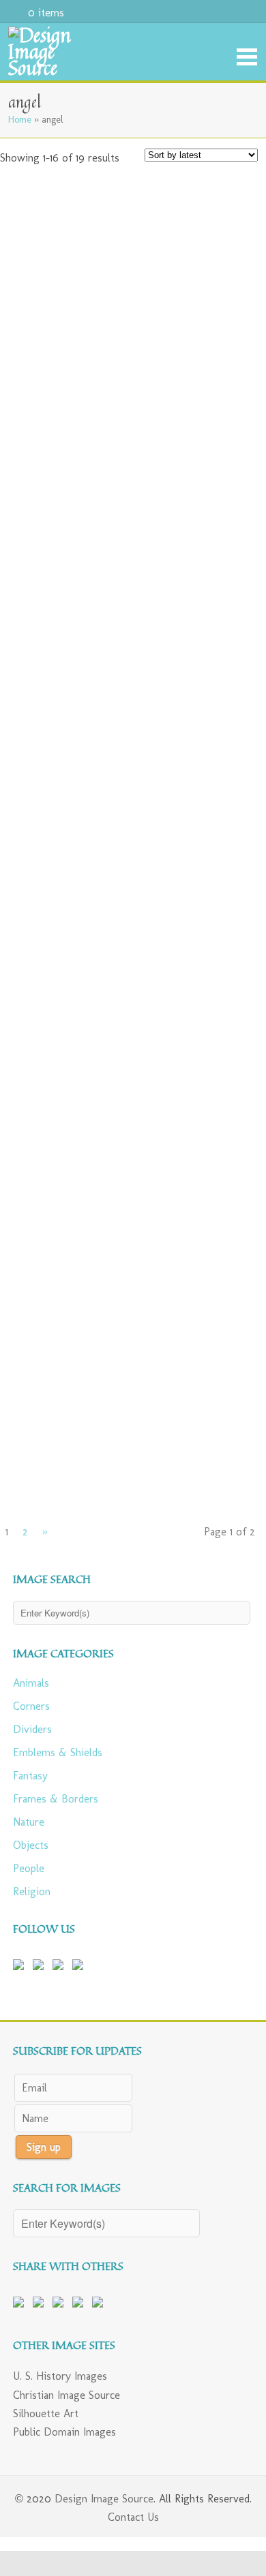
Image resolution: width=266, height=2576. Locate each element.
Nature (29, 1822)
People (29, 1868)
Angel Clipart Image (215, 613)
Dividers (32, 1729)
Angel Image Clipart (41, 289)
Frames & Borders (56, 1799)
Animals (31, 1683)
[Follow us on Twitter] (41, 1967)
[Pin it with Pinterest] (61, 2305)
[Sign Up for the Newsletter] (80, 1967)
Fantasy (30, 1776)
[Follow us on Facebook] (21, 1967)
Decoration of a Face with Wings (215, 1274)
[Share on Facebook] (21, 2305)
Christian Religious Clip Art (41, 451)
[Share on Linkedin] (80, 2305)
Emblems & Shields (58, 1752)
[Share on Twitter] (41, 2305)
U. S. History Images (60, 2376)
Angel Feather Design (215, 289)
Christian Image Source (66, 2395)
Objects (31, 1845)
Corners (31, 1706)
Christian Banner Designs (215, 451)
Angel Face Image (41, 608)
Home (20, 119)
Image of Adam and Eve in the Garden (215, 782)
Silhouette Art (46, 2413)
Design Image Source (104, 2499)
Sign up (44, 2147)
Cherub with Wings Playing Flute (41, 1442)
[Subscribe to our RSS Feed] (61, 1967)
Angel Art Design (215, 1107)
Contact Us (133, 2517)
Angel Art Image (41, 771)
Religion (32, 1891)
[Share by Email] (100, 2305)
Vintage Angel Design (41, 1112)
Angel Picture (41, 1269)
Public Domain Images (64, 2432)
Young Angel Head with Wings (215, 1437)
